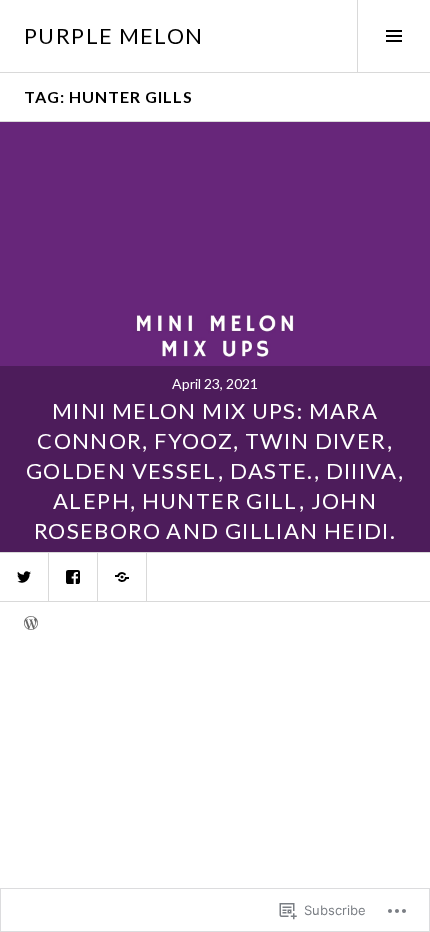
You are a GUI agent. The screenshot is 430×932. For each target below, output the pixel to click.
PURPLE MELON (114, 35)
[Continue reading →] (215, 337)
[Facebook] (73, 577)
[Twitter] (24, 577)
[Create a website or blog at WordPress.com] (31, 624)
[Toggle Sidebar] (393, 36)
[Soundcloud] (122, 577)
